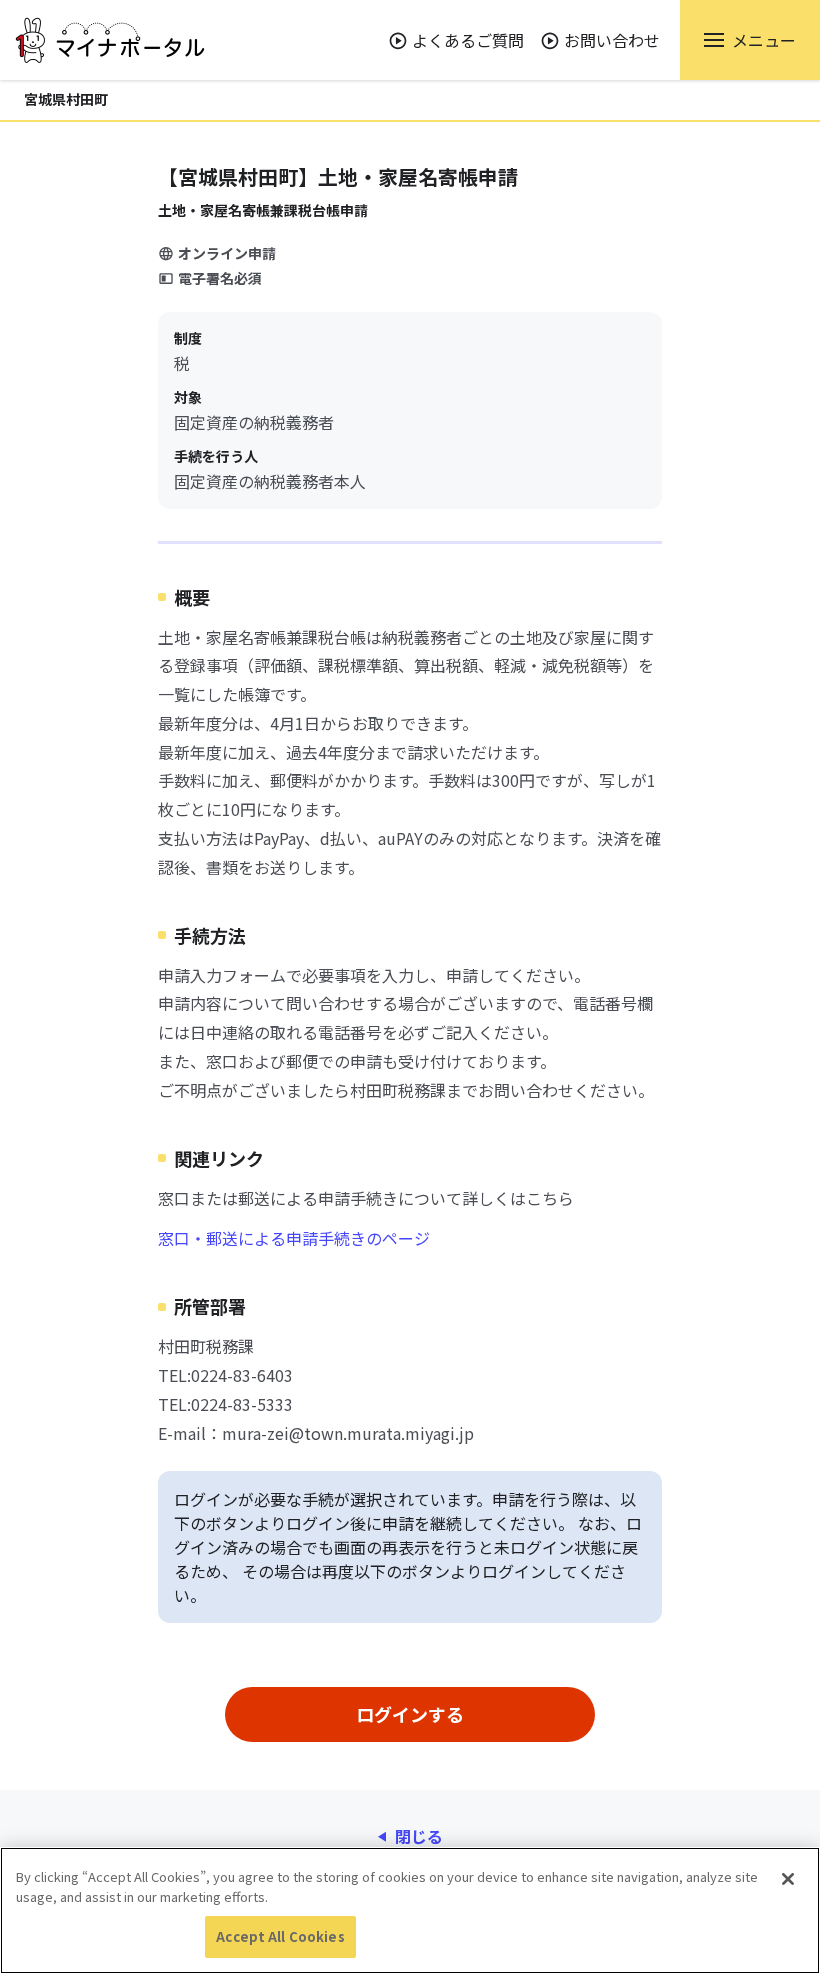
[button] (750, 40)
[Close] (788, 1879)
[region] (410, 1910)
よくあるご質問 (468, 40)
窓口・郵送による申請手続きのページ (294, 1238)
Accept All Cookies (280, 1936)
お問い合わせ (612, 40)
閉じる (419, 1836)
